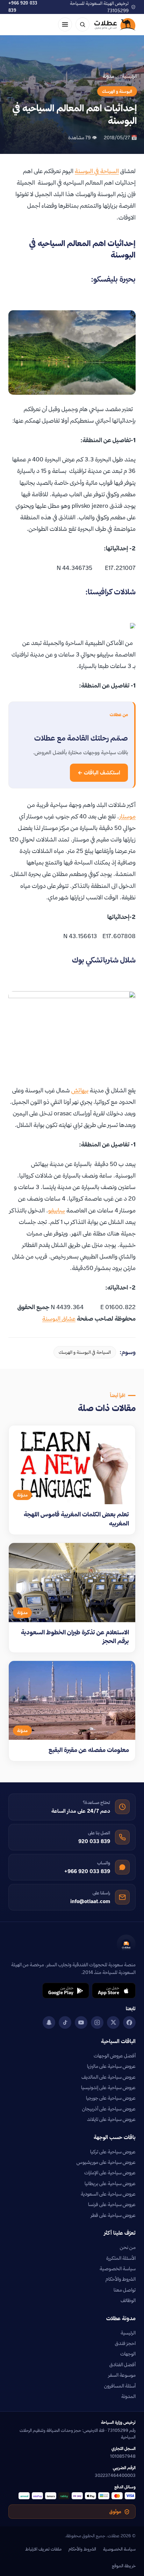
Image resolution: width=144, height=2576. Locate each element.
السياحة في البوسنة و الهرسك (85, 1352)
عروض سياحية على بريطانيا (110, 2183)
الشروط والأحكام (121, 2279)
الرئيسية (129, 76)
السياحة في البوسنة (97, 171)
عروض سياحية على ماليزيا (111, 2066)
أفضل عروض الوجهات (115, 2056)
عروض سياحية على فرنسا (112, 2204)
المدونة (128, 2396)
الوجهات (128, 2354)
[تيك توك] (65, 2022)
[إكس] (113, 2022)
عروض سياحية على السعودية (108, 2194)
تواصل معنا (125, 2290)
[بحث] (82, 24)
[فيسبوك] (129, 2022)
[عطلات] (115, 24)
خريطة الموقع (124, 2566)
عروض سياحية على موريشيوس (106, 2162)
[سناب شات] (49, 2022)
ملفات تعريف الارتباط (43, 2549)
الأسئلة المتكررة (121, 2258)
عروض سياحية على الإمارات (110, 2173)
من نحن (128, 2247)
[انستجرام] (97, 2022)
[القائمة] (65, 24)
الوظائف (128, 2300)
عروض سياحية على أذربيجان (109, 2109)
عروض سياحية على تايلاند (111, 2119)
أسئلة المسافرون (120, 2386)
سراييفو (57, 1210)
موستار (127, 816)
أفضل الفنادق (123, 2365)
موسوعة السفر (122, 2375)
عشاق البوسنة (59, 1318)
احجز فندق (125, 2343)
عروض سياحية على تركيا (113, 2152)
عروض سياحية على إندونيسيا (108, 2087)
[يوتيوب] (81, 2022)
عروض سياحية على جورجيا (111, 2098)
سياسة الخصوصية (118, 2269)
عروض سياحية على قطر (113, 2215)
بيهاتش (80, 1090)
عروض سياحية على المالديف (109, 2077)
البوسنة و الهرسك (117, 91)
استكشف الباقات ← (99, 773)
